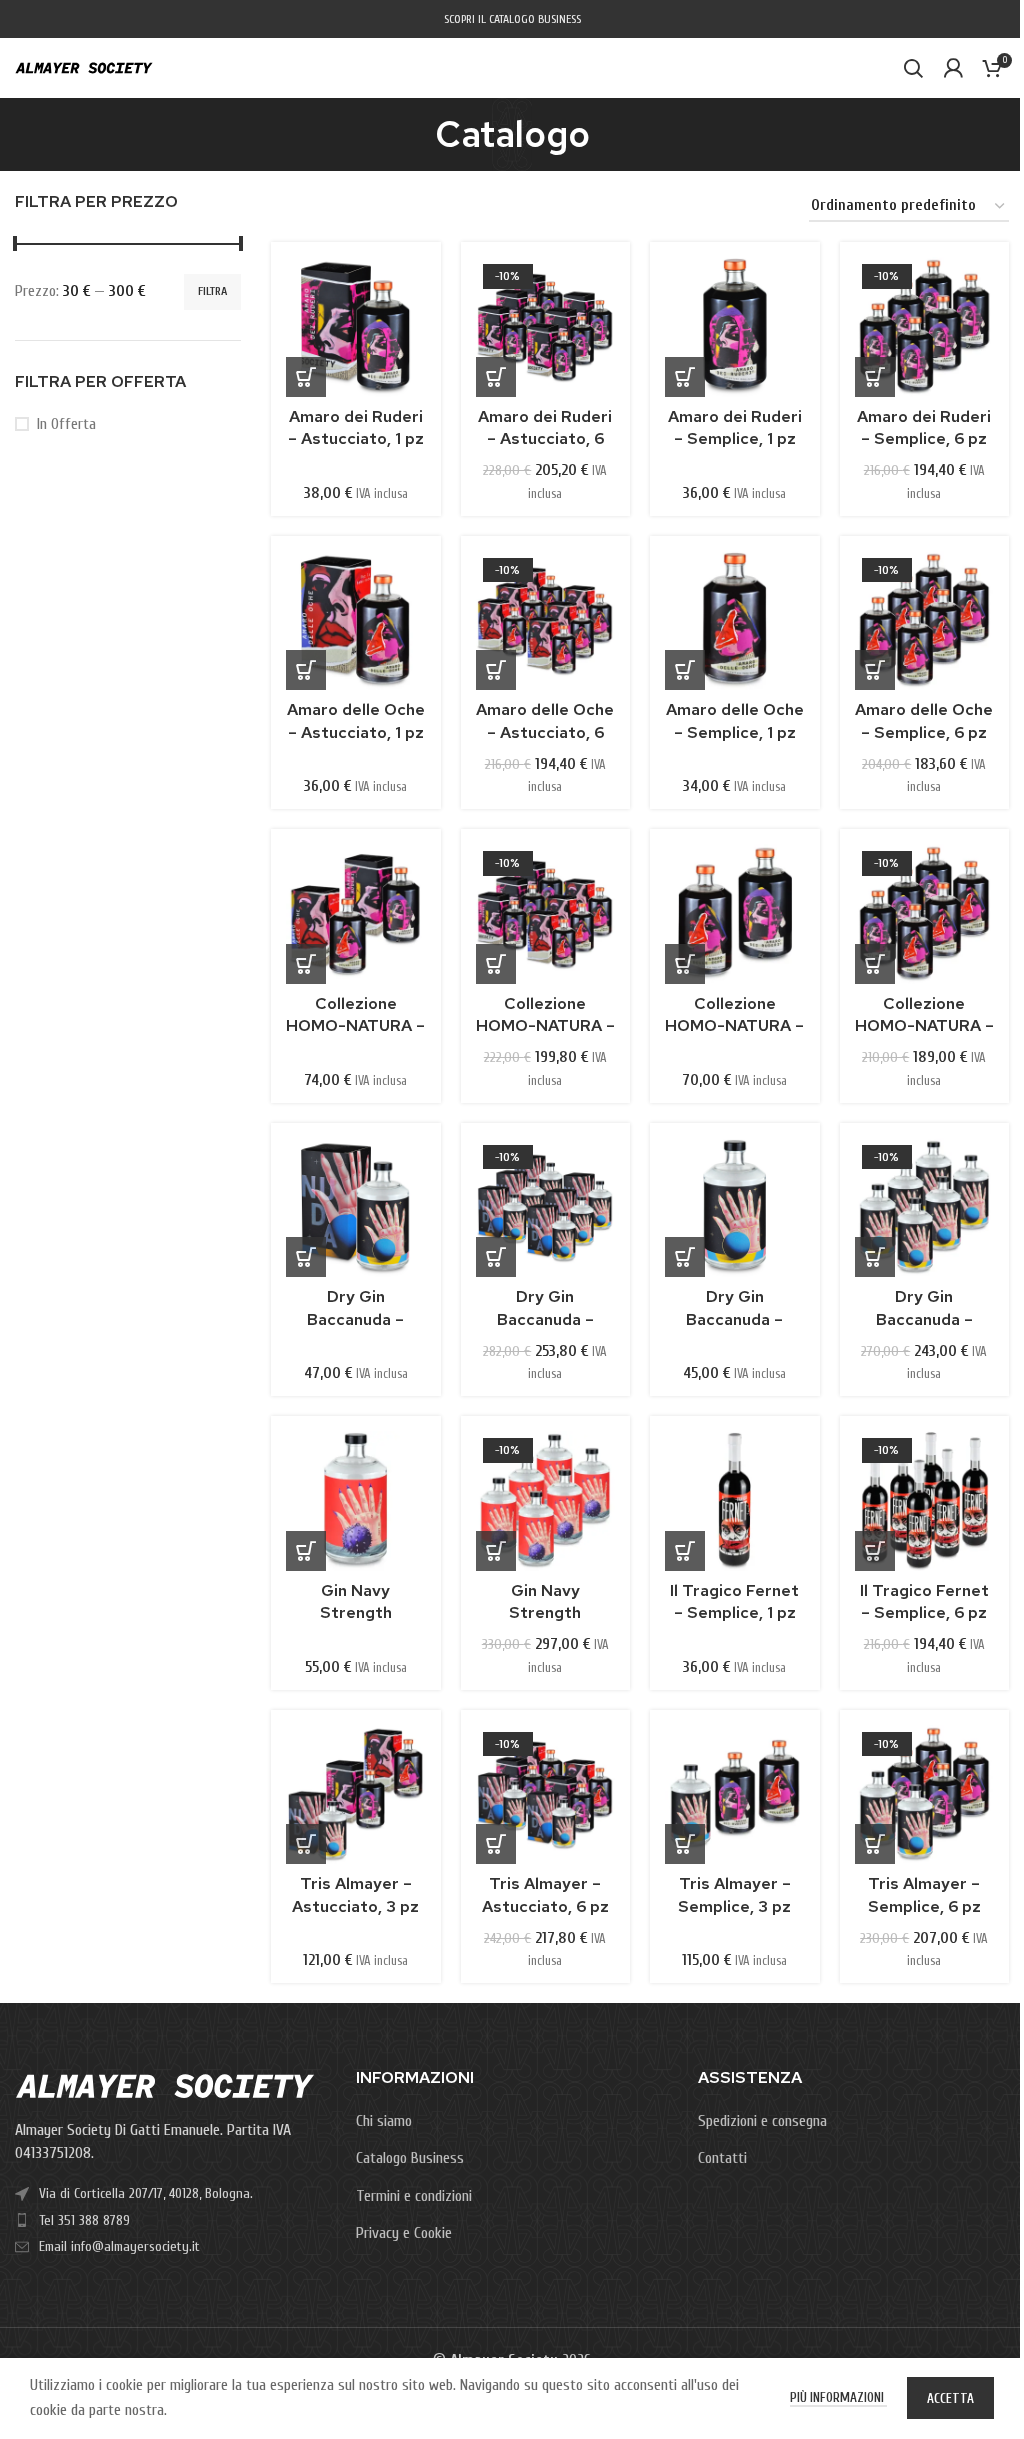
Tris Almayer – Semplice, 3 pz (734, 1894)
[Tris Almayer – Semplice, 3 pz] (735, 1795)
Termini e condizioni (414, 2196)
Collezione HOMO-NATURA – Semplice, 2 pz (734, 1026)
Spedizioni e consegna (762, 2121)
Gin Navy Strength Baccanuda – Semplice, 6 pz (545, 1624)
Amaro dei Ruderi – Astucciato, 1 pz (356, 427)
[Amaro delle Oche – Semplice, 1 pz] (735, 621)
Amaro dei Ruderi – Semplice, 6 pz (924, 427)
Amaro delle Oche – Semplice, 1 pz (735, 720)
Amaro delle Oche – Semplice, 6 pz (924, 720)
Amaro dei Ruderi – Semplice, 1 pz (735, 427)
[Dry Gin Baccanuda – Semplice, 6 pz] (925, 1208)
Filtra (212, 291)
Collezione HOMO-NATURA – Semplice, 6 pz (924, 1026)
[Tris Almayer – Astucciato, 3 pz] (356, 1795)
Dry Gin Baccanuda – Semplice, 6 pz (924, 1319)
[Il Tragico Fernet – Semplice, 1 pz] (735, 1501)
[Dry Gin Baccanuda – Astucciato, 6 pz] (546, 1208)
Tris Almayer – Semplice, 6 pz (924, 1894)
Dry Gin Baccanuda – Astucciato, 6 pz (545, 1319)
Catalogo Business (410, 2158)
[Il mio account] (953, 68)
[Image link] (165, 2085)
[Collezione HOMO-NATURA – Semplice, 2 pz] (735, 914)
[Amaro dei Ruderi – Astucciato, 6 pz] (546, 327)
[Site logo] (84, 67)
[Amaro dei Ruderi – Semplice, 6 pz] (925, 327)
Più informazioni (838, 2397)
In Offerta (66, 424)
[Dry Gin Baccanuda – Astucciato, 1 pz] (356, 1208)
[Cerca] (913, 68)
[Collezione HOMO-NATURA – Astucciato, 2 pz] (356, 914)
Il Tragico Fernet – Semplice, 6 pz (924, 1601)
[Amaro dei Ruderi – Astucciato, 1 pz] (356, 327)
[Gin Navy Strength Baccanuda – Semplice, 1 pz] (356, 1501)
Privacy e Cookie (404, 2233)
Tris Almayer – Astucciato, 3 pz (355, 1894)
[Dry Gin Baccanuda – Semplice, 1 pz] (735, 1208)
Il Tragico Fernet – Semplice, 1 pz (734, 1601)
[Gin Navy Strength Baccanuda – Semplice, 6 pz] (546, 1501)
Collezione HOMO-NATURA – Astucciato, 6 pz (545, 1026)
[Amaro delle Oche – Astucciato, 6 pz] (546, 621)
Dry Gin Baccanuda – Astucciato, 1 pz (355, 1319)
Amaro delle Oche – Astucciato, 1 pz (356, 720)
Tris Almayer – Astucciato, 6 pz (545, 1894)
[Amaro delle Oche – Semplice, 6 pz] (925, 621)
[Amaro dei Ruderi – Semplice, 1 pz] (735, 327)
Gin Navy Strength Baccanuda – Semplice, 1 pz (355, 1624)
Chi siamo (384, 2121)
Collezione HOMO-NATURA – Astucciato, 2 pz (355, 1026)
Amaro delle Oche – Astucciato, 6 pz (545, 732)
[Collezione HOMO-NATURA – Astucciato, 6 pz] (546, 914)
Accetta (950, 2398)
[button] (306, 377)
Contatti (722, 2158)
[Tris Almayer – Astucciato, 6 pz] (546, 1795)
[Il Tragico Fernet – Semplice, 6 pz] (925, 1501)
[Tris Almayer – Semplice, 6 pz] (925, 1795)
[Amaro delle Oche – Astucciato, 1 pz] (356, 621)
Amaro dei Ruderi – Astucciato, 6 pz (545, 439)
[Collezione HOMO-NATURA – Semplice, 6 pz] (925, 914)
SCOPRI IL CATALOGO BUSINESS (512, 19)
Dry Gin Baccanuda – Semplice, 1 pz (734, 1319)
